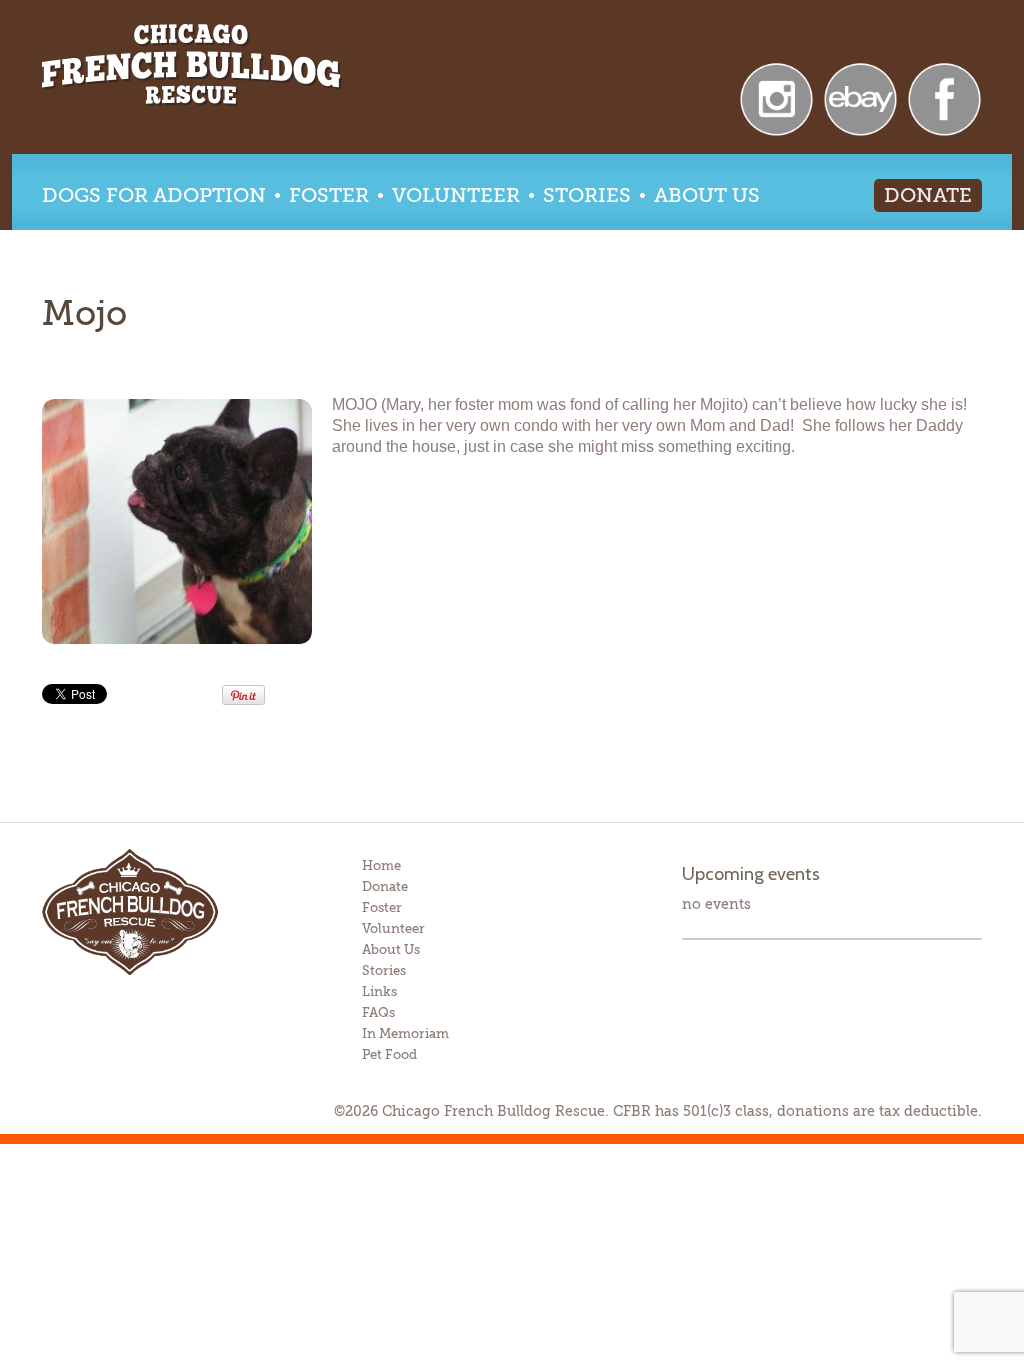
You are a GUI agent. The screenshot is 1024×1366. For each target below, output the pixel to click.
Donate (928, 195)
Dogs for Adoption (154, 195)
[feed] (776, 97)
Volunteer (456, 195)
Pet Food (389, 1054)
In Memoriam (405, 1033)
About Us (707, 195)
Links (379, 991)
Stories (587, 195)
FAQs (378, 1012)
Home (381, 865)
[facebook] (944, 97)
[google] (860, 97)
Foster (329, 195)
